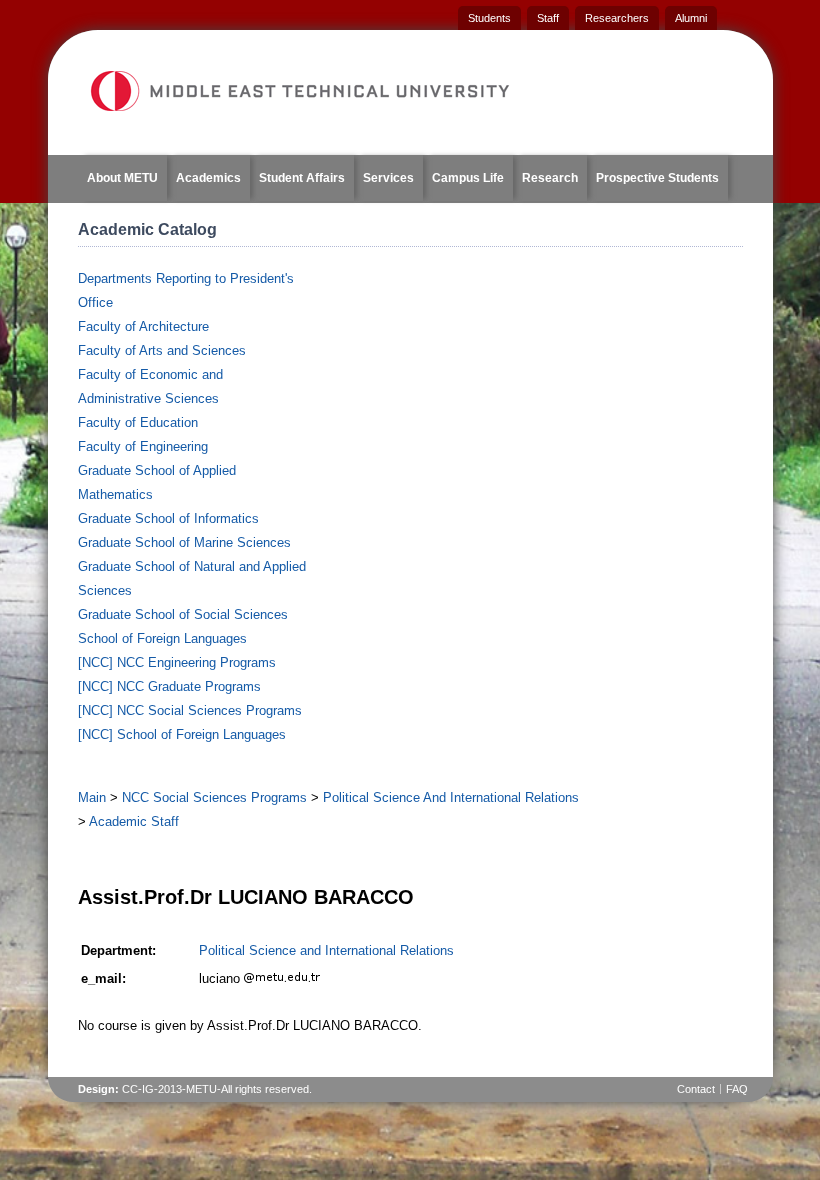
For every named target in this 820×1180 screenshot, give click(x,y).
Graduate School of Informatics (168, 518)
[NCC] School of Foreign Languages (182, 734)
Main (92, 797)
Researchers (617, 18)
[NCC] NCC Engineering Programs (177, 662)
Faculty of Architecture (143, 326)
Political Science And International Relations (451, 797)
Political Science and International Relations (326, 950)
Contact (696, 1089)
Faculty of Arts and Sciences (162, 350)
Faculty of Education (138, 422)
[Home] (299, 91)
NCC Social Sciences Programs (214, 797)
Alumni (691, 18)
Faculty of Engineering (143, 446)
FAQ (737, 1089)
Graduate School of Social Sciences (183, 614)
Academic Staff (134, 821)
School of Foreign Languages (162, 638)
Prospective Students (657, 178)
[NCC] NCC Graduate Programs (169, 686)
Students (489, 18)
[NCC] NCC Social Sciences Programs (190, 710)
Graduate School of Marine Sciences (184, 542)
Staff (548, 18)
